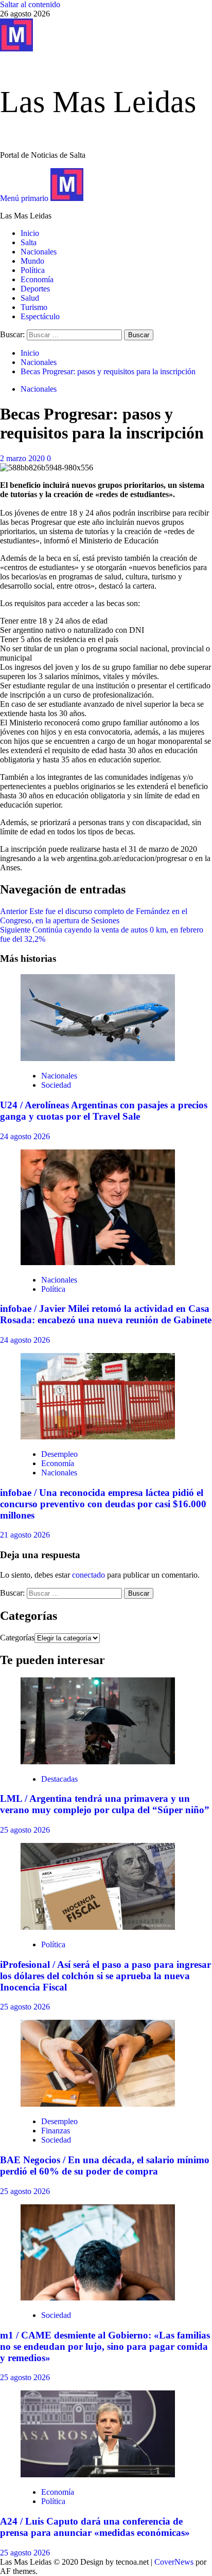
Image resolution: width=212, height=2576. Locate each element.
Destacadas (59, 1779)
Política (33, 270)
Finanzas (56, 2131)
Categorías (17, 1638)
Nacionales (39, 252)
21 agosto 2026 (25, 1535)
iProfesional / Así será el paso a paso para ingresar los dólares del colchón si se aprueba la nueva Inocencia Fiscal (105, 1976)
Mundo (32, 261)
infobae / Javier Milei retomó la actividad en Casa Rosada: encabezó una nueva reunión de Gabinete (106, 1314)
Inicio (30, 233)
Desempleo (59, 1454)
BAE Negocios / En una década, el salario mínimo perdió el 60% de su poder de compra (105, 2166)
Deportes (35, 289)
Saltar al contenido (30, 4)
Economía (37, 279)
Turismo (34, 307)
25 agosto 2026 (25, 1830)
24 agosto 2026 (25, 1136)
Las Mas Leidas (98, 102)
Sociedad (56, 1085)
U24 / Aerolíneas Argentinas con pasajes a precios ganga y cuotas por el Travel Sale (104, 1111)
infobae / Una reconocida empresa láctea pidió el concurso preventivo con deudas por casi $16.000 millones (103, 1504)
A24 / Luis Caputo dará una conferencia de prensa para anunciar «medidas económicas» (95, 2527)
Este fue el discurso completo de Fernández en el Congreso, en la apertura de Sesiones (94, 916)
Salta (29, 242)
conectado (89, 1575)
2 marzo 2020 (23, 458)
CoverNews (174, 2562)
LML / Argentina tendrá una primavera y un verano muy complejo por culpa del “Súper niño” (105, 1804)
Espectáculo (40, 316)
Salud (30, 298)
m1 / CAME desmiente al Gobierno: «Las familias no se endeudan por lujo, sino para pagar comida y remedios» (105, 2346)
